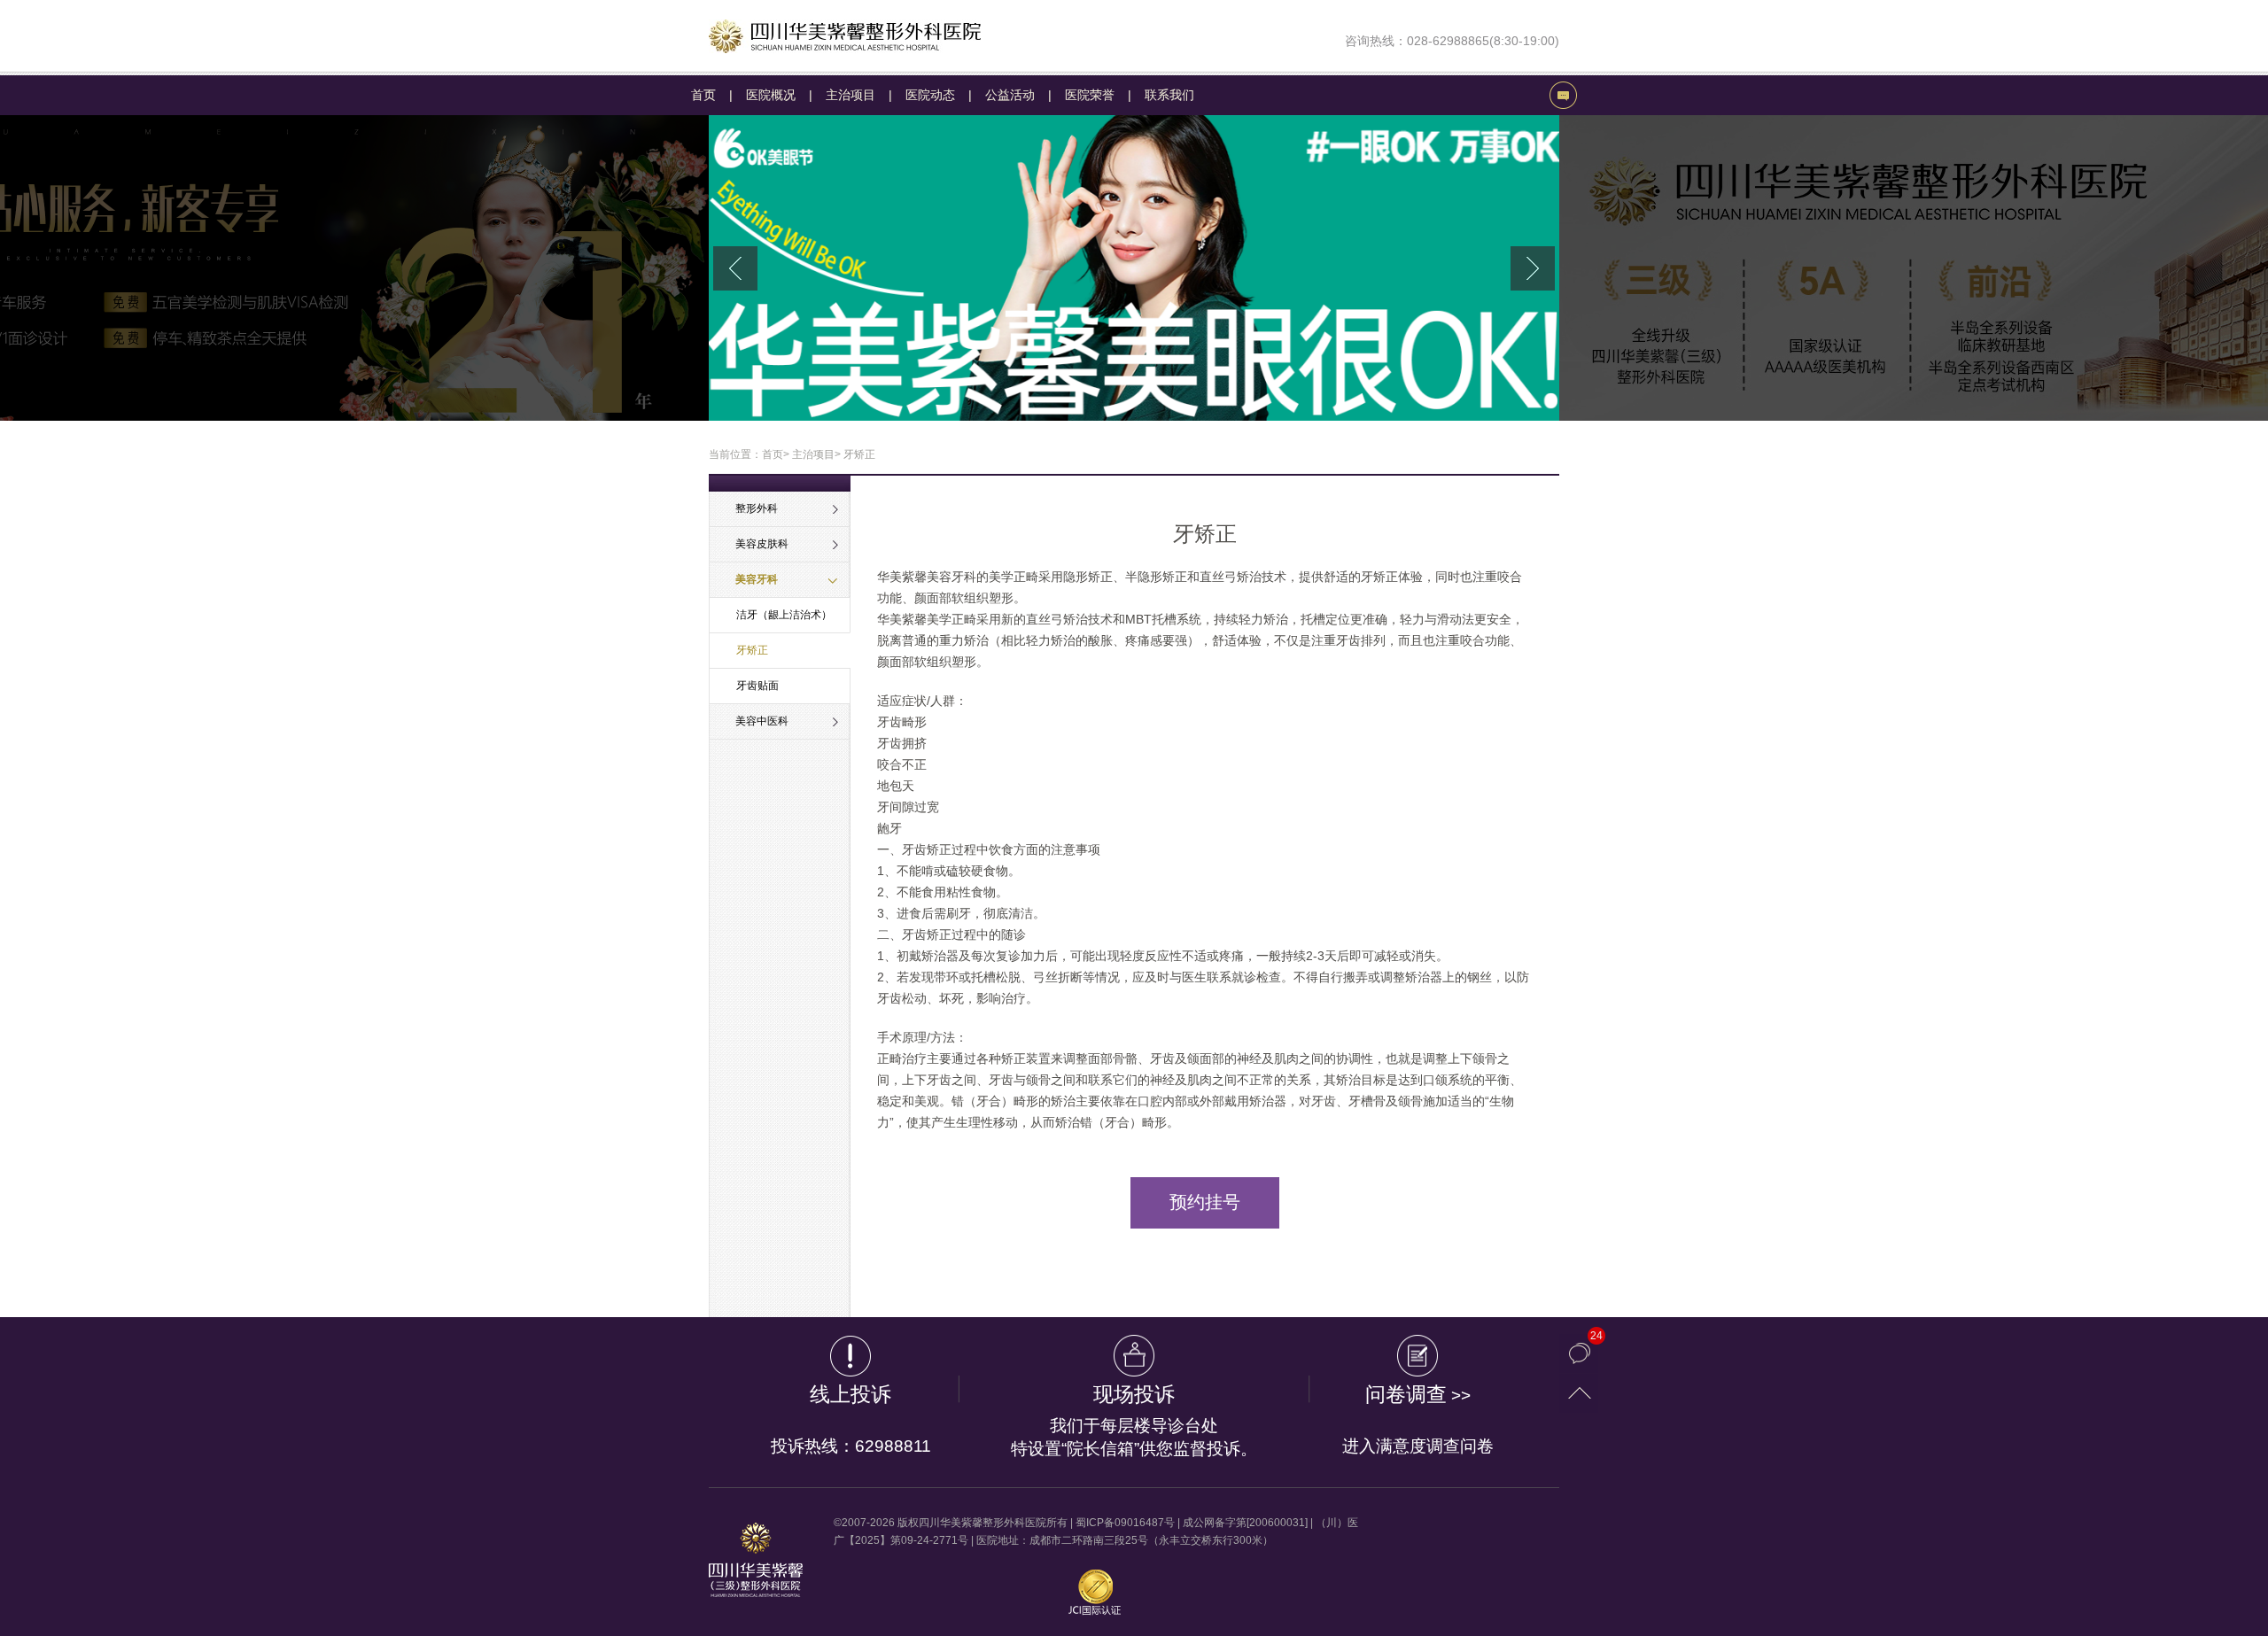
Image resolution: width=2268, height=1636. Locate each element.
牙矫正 (752, 650)
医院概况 (771, 95)
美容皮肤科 (762, 544)
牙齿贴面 (757, 686)
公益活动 (1010, 95)
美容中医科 (762, 721)
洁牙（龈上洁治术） (784, 615)
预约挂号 (1205, 1202)
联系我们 (1169, 95)
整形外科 (757, 508)
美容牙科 (757, 579)
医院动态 (930, 95)
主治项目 (850, 95)
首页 (703, 95)
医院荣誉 (1090, 95)
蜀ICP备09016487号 (1125, 1523)
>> (1418, 1419)
